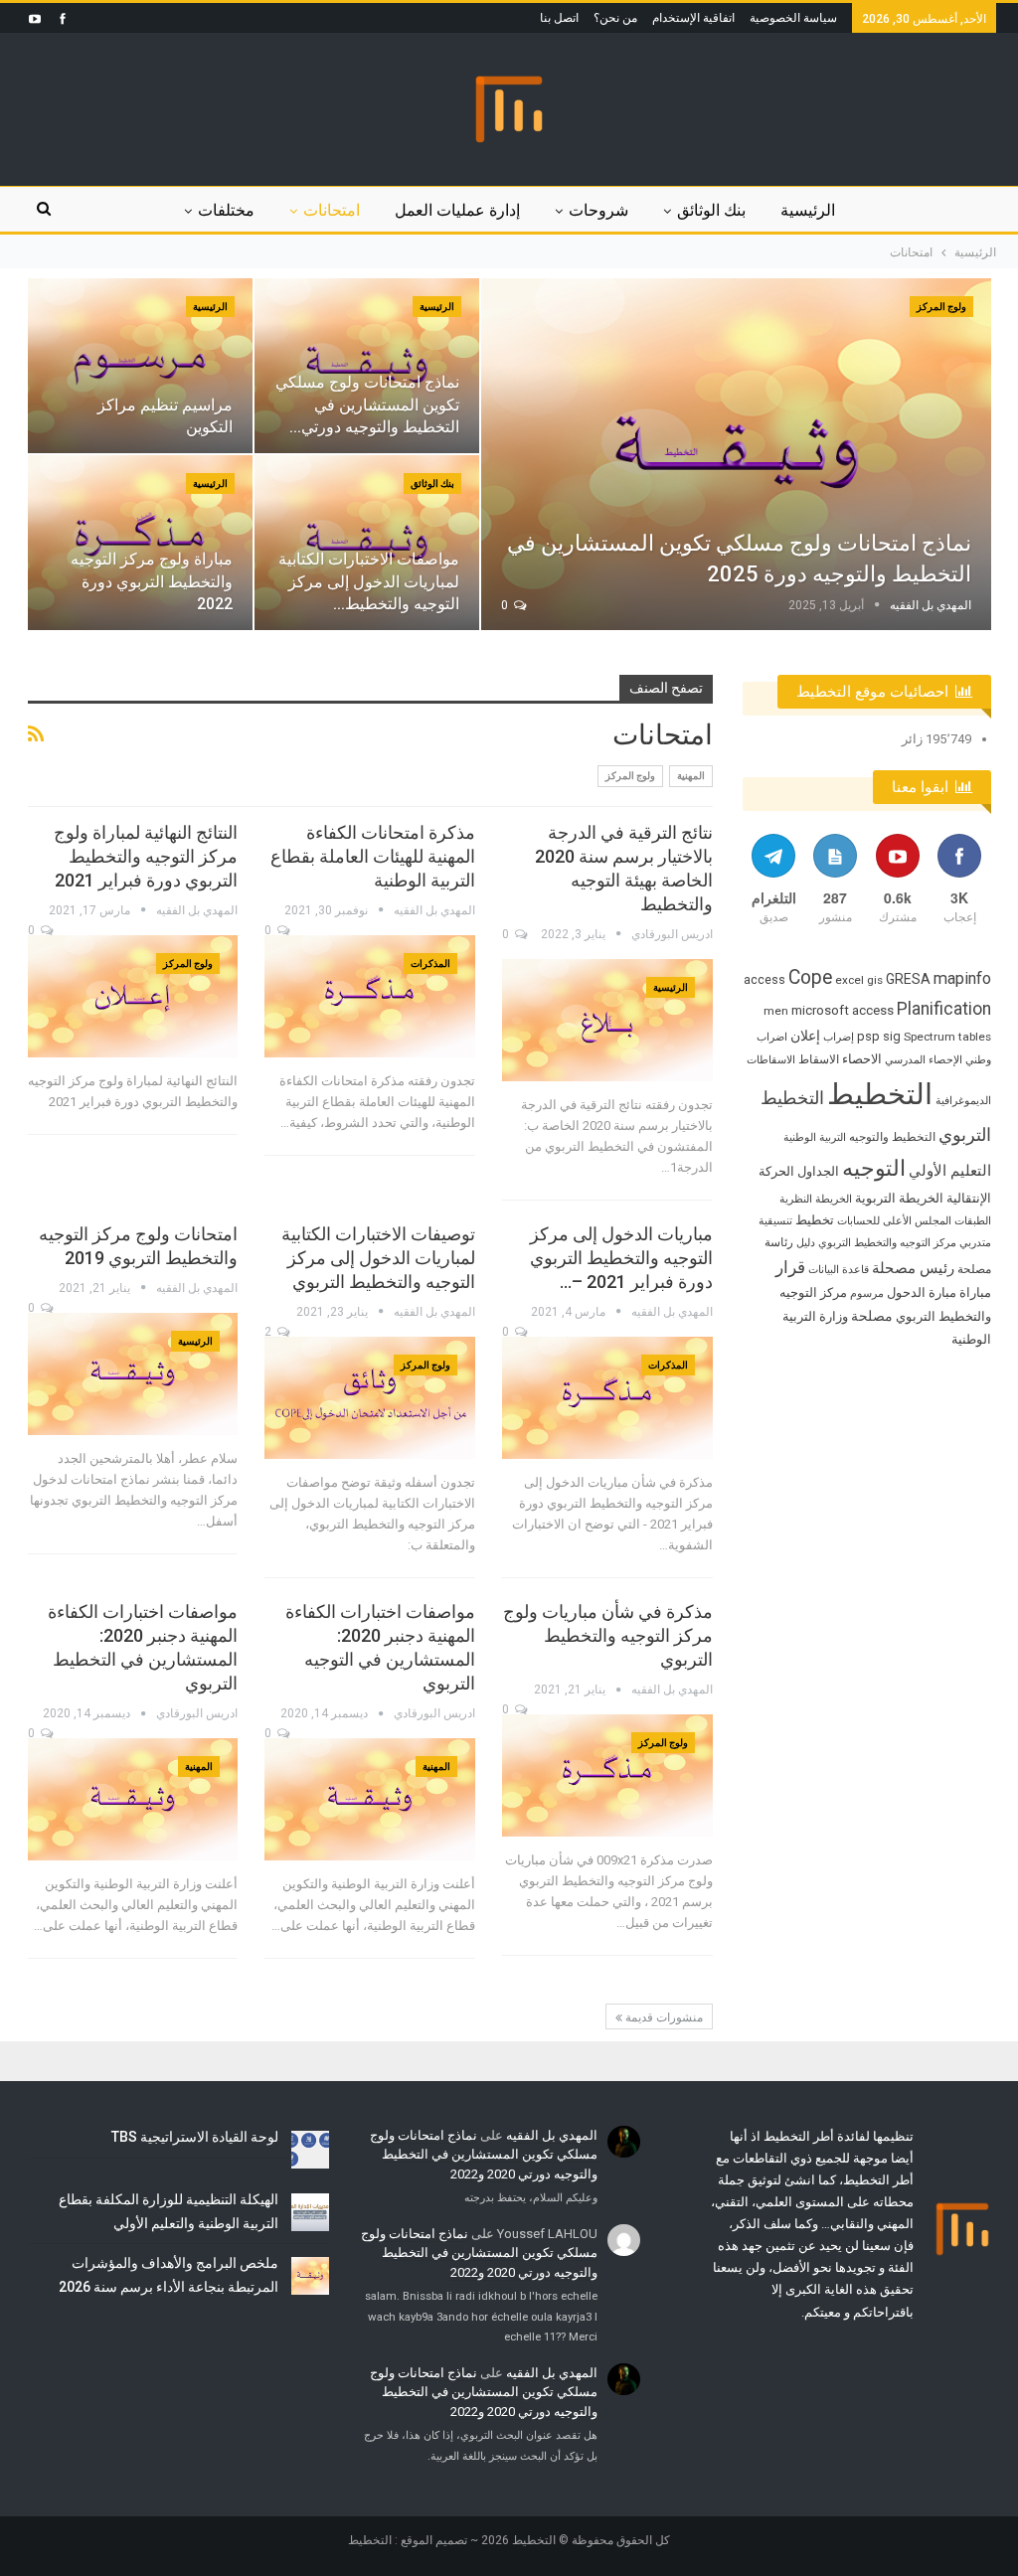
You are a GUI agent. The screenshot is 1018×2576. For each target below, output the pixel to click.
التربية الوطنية (815, 1137)
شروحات (598, 210)
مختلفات (226, 210)
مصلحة (872, 1316)
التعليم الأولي (950, 1171)
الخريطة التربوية (899, 1198)
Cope (810, 977)
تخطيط (815, 1220)
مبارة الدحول (922, 1292)
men (776, 1011)
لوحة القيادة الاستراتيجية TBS (195, 2137)
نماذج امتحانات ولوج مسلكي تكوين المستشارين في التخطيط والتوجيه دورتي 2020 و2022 (484, 2155)
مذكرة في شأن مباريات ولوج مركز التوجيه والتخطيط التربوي (608, 1635)
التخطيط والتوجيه (892, 1137)
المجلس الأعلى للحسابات (894, 1221)
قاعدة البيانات (839, 1270)
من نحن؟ (615, 18)
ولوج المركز (941, 307)
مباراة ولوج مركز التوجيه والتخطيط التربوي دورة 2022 (152, 581)
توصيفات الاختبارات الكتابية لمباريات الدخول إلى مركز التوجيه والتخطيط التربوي (378, 1258)
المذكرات (430, 964)
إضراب (839, 1037)
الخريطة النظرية (816, 1199)
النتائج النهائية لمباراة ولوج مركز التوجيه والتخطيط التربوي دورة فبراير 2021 (146, 856)
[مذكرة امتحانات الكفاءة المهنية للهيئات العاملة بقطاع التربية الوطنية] (370, 996)
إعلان (805, 1036)
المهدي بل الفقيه (552, 2135)
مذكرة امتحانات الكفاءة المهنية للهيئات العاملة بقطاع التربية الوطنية (373, 856)
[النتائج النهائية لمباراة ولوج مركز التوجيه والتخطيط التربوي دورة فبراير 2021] (133, 996)
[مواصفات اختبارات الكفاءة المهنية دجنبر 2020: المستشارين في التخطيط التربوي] (133, 1799)
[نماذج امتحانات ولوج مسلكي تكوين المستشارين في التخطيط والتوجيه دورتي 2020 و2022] (367, 366)
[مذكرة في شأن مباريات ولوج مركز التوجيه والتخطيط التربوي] (607, 1775)
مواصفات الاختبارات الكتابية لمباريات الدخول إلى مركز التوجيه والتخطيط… (369, 581)
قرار (790, 1267)
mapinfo (962, 978)
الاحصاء (862, 1059)
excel (849, 980)
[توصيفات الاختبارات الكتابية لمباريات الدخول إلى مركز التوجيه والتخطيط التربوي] (370, 1398)
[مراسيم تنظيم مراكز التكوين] (140, 366)
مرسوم (867, 1293)
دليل (806, 1243)
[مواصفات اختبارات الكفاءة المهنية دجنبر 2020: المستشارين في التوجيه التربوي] (370, 1799)
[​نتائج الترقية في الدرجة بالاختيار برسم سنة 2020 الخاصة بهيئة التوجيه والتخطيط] (607, 1020)
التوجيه (874, 1168)
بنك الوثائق (711, 210)
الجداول (818, 1171)
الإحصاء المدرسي (924, 1060)
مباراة (975, 1292)
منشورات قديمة (663, 2017)
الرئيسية (808, 210)
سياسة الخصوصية (793, 18)
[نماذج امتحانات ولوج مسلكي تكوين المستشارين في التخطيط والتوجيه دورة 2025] (736, 454)
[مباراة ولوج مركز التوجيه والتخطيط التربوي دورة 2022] (140, 543)
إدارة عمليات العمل (457, 210)
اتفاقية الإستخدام (693, 18)
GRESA (908, 979)
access (764, 979)
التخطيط (880, 1094)
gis (875, 980)
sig (892, 1036)
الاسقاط (819, 1059)
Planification (944, 1009)
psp (868, 1036)
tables (975, 1037)
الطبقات (973, 1221)
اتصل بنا (559, 18)
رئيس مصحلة (913, 1268)
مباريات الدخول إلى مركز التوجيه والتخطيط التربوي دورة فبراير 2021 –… (621, 1258)
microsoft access (843, 1010)
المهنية (691, 776)
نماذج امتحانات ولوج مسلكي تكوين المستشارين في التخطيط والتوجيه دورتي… (367, 404)
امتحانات (332, 210)
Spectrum (930, 1037)
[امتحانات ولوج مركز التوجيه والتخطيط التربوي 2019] (133, 1374)
